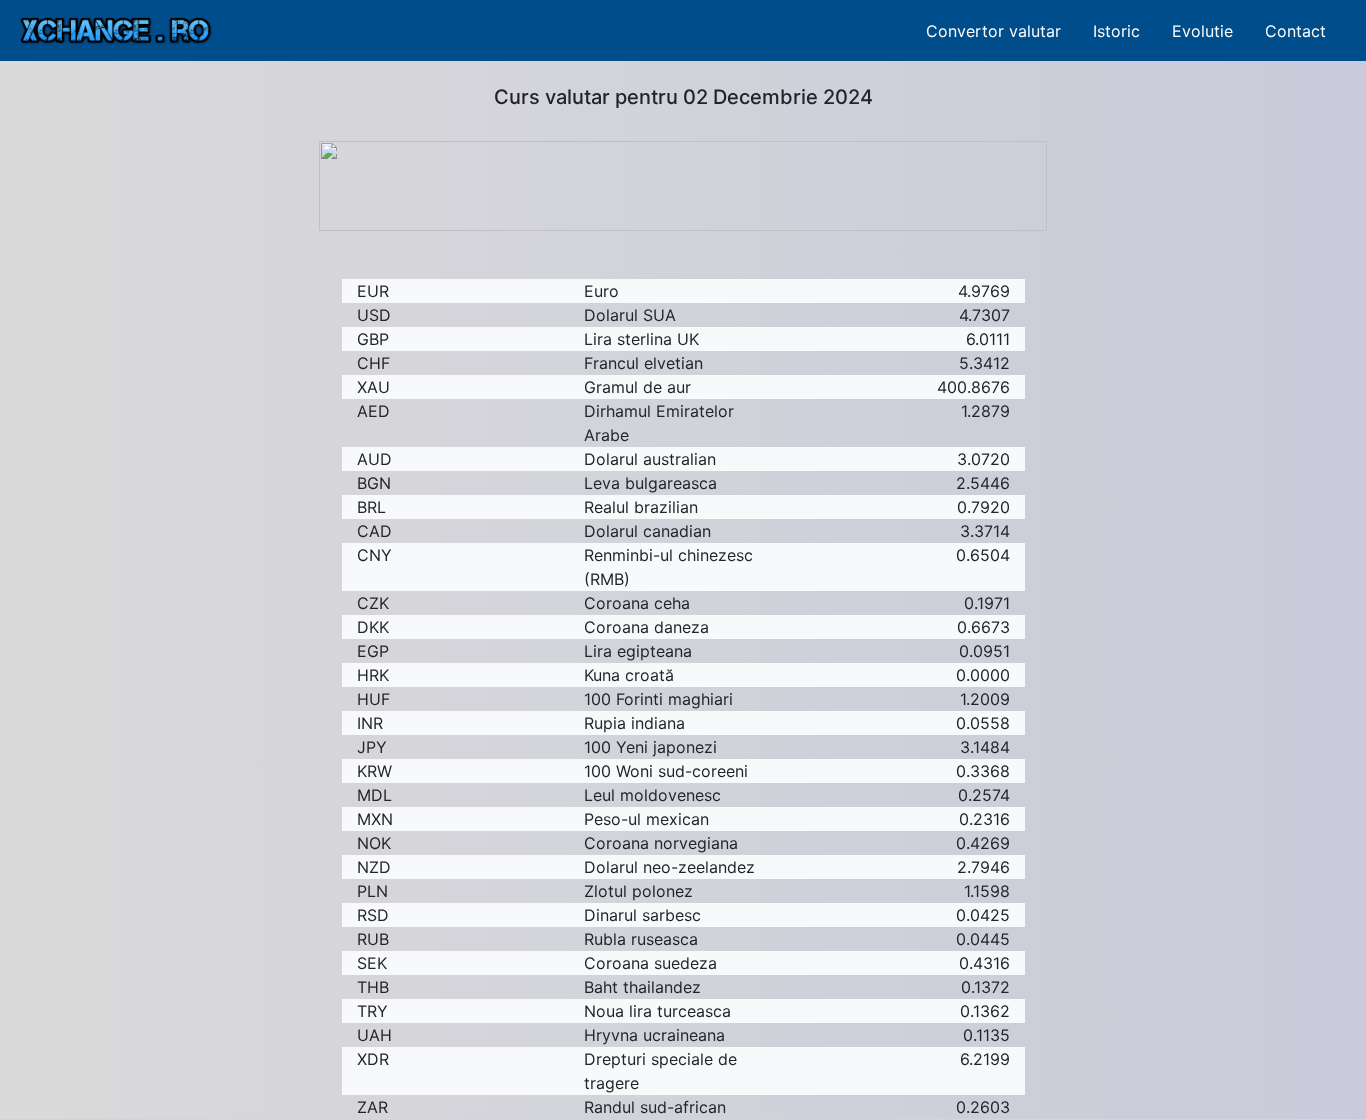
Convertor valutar (993, 31)
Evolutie (1202, 31)
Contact (1295, 31)
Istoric (1116, 31)
